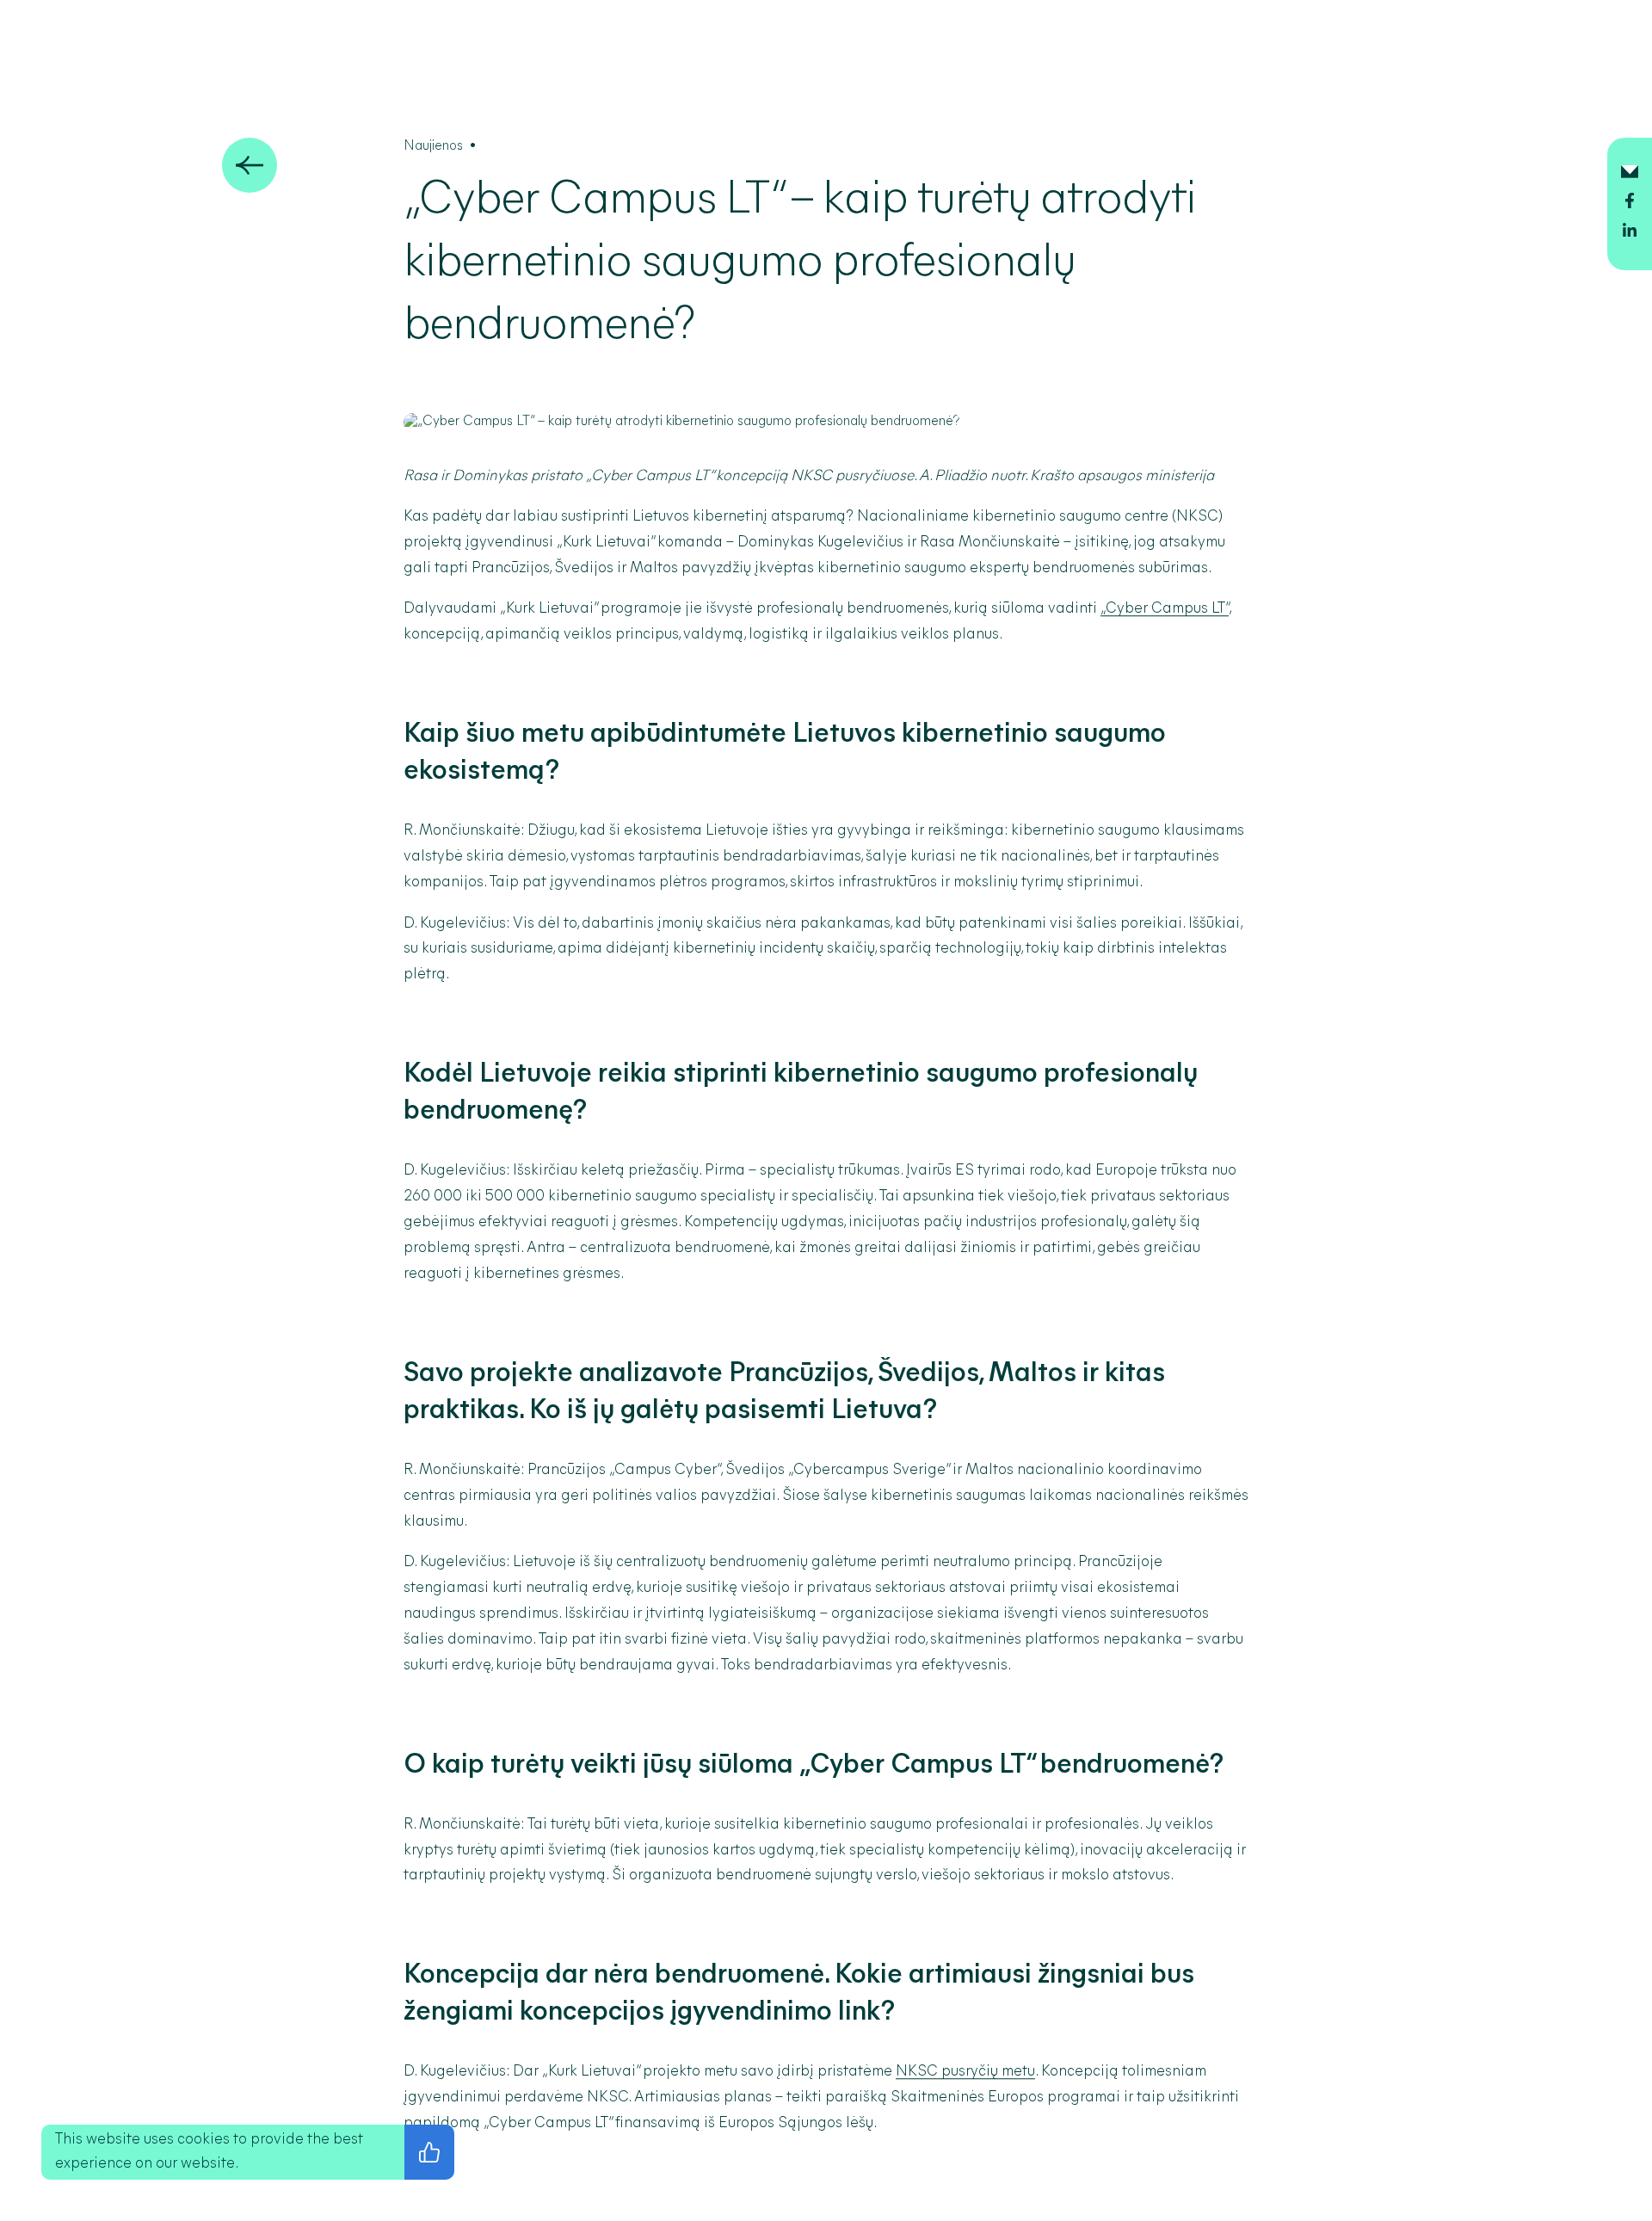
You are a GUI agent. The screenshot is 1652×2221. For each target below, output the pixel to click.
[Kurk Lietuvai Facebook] (1630, 204)
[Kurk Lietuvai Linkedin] (1630, 233)
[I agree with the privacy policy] (429, 2152)
